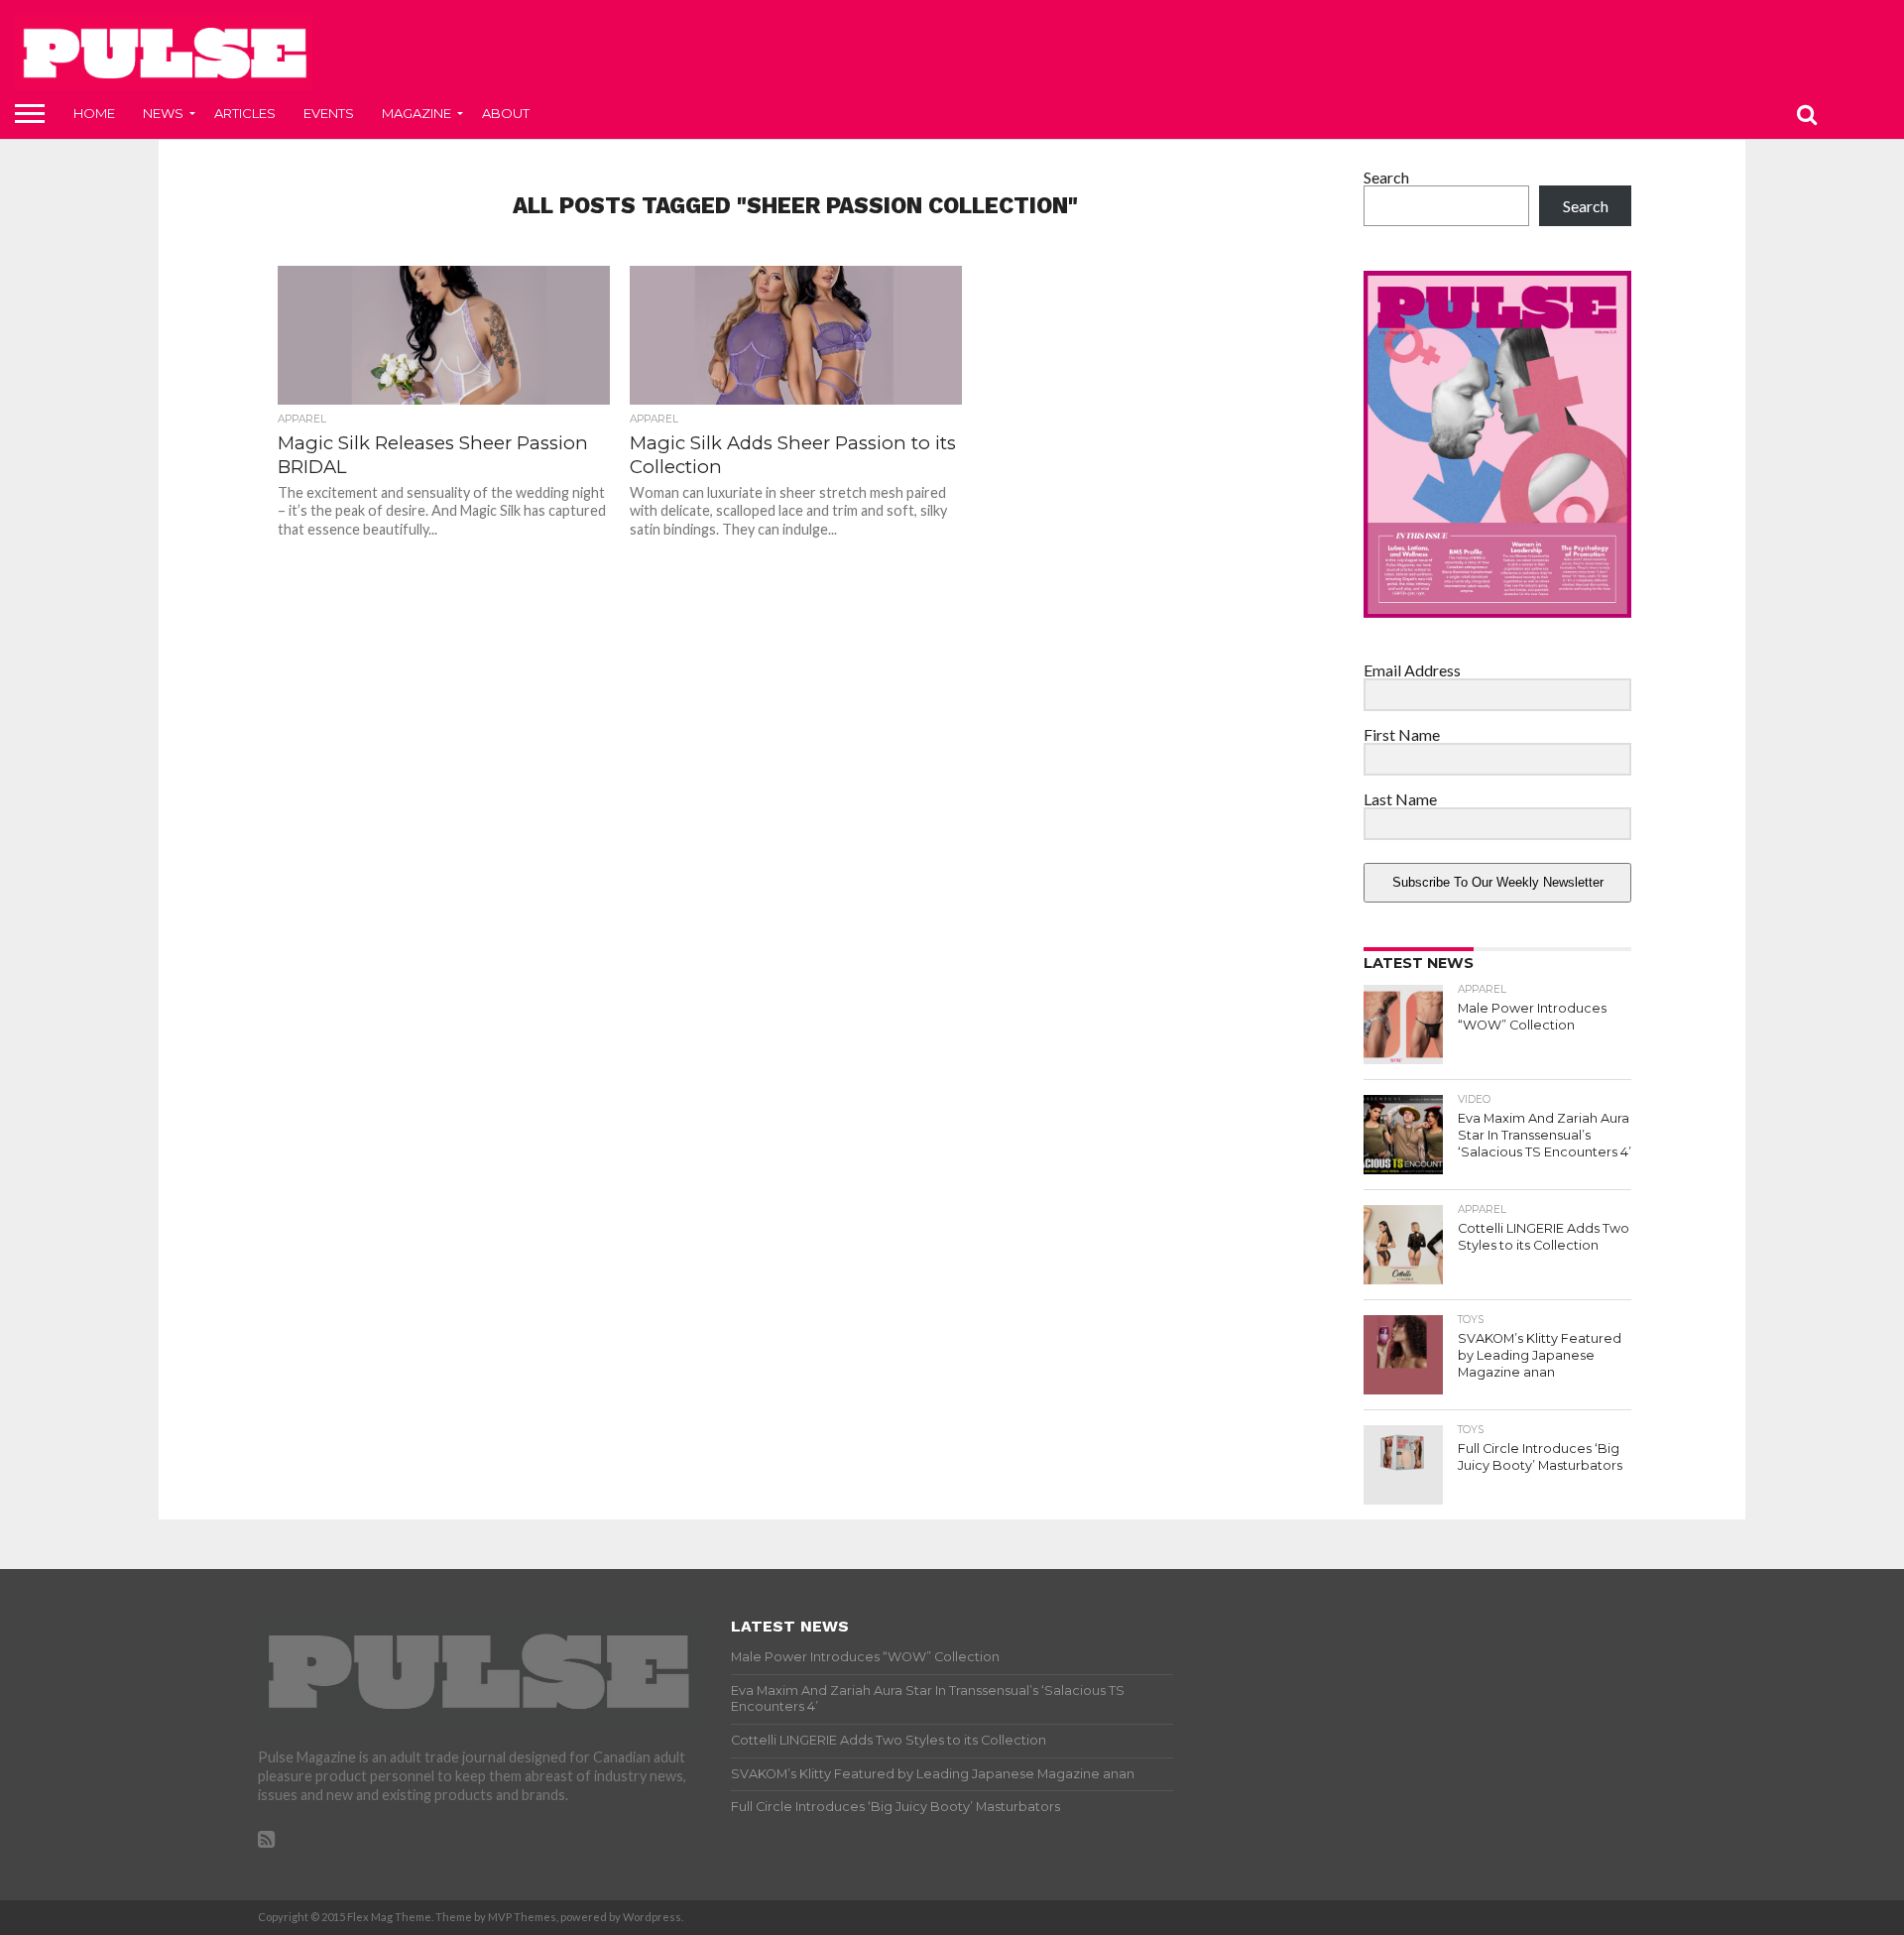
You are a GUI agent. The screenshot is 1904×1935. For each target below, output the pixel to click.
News (163, 113)
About (506, 113)
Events (329, 113)
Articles (245, 113)
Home (94, 113)
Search (1386, 177)
